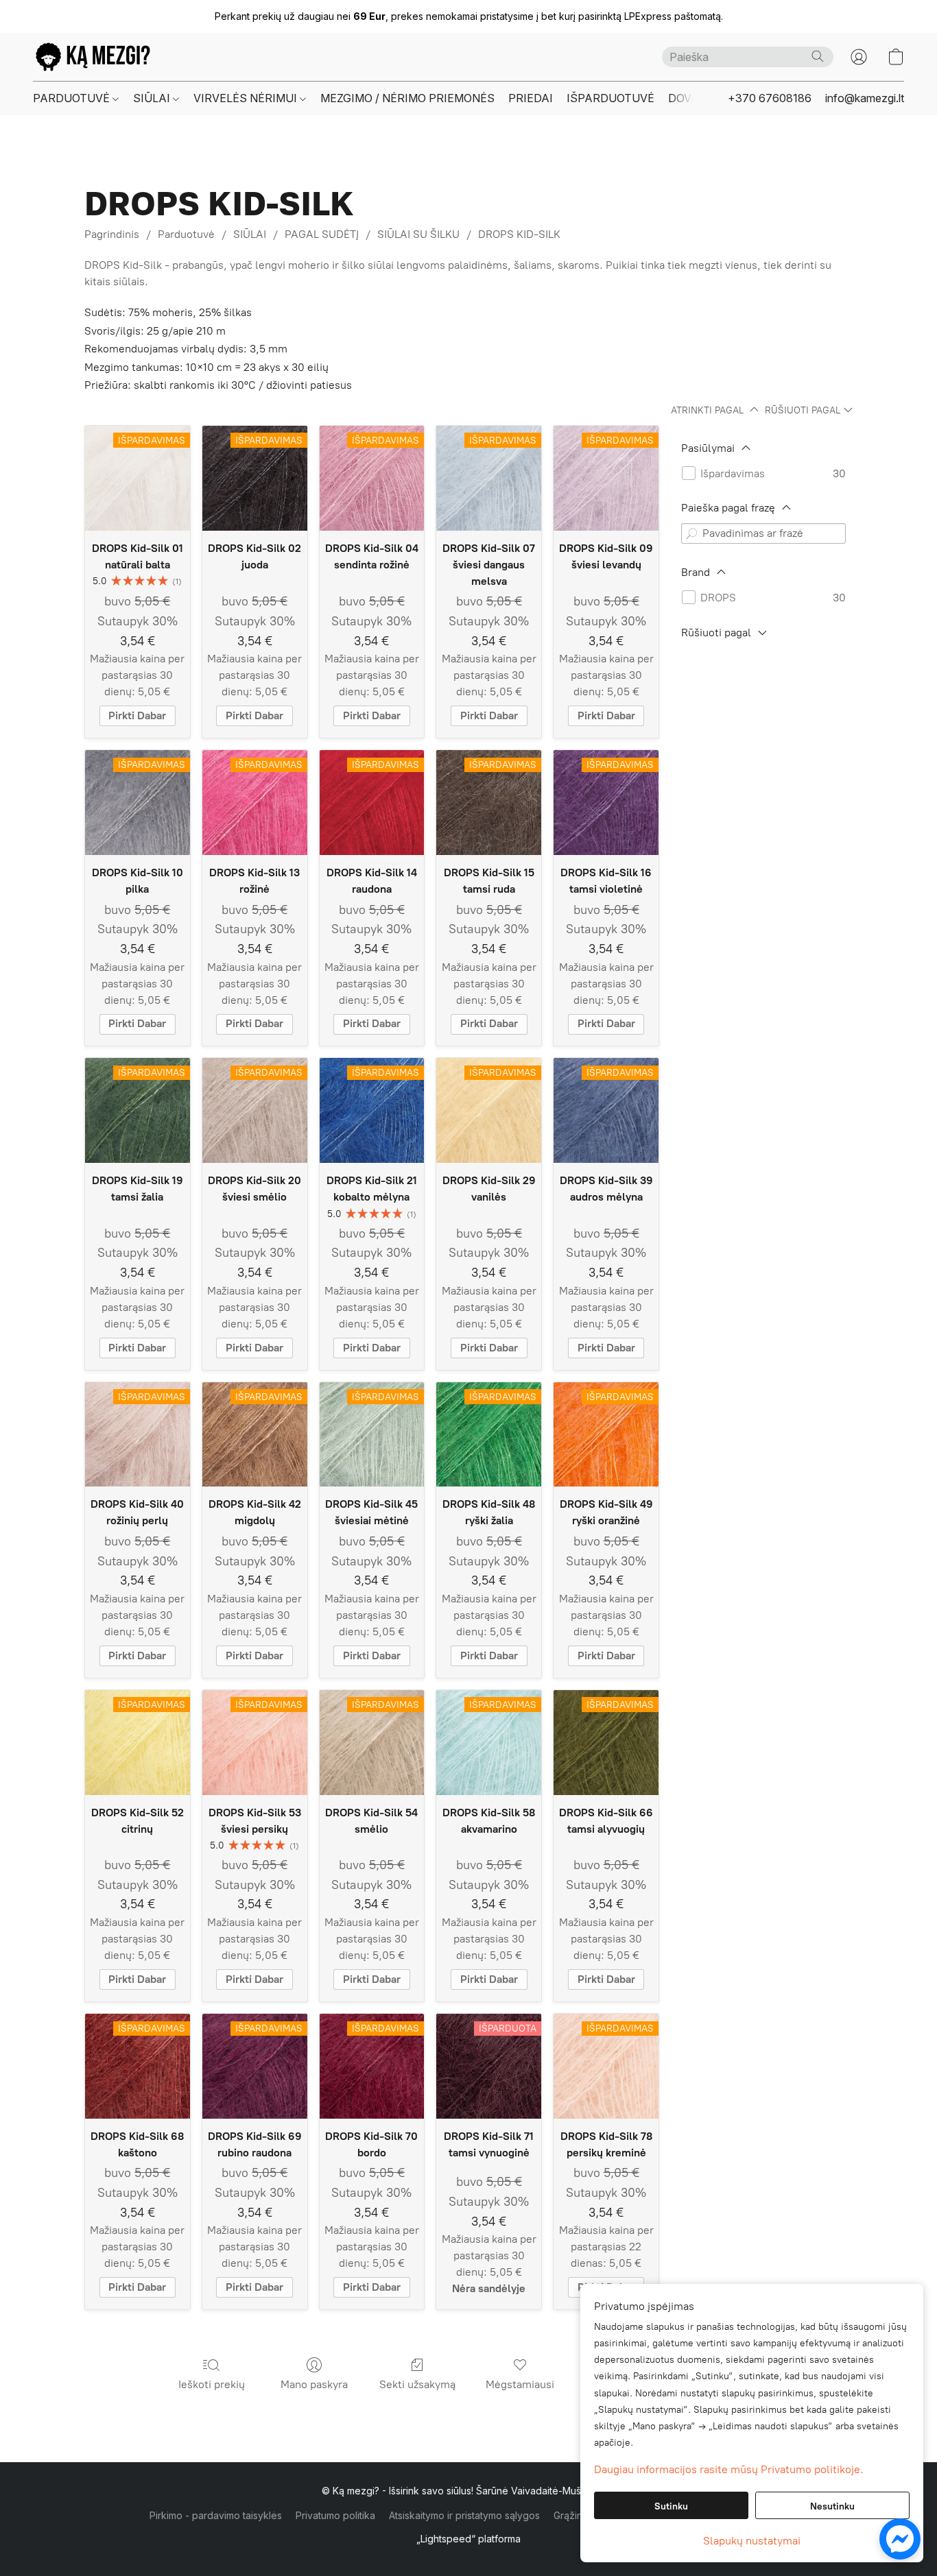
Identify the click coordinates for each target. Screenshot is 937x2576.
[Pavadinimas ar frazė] (691, 533)
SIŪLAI (153, 98)
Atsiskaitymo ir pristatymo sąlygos (464, 2515)
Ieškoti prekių (212, 2384)
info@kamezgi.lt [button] (865, 98)
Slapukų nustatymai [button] (752, 2541)
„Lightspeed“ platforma (468, 2539)
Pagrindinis (112, 234)
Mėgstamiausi (520, 2384)
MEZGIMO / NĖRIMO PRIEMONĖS (407, 98)
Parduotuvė (186, 234)
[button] (93, 57)
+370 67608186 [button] (770, 98)
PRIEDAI (531, 98)
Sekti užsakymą (417, 2384)
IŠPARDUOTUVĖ (610, 98)
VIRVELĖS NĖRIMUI (247, 98)
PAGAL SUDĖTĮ (322, 234)
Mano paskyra (314, 2384)
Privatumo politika (335, 2515)
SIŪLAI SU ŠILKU (418, 234)
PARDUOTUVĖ (73, 98)
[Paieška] (818, 56)
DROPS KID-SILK (519, 234)
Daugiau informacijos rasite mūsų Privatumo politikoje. (729, 2469)
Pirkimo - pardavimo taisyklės (216, 2515)
